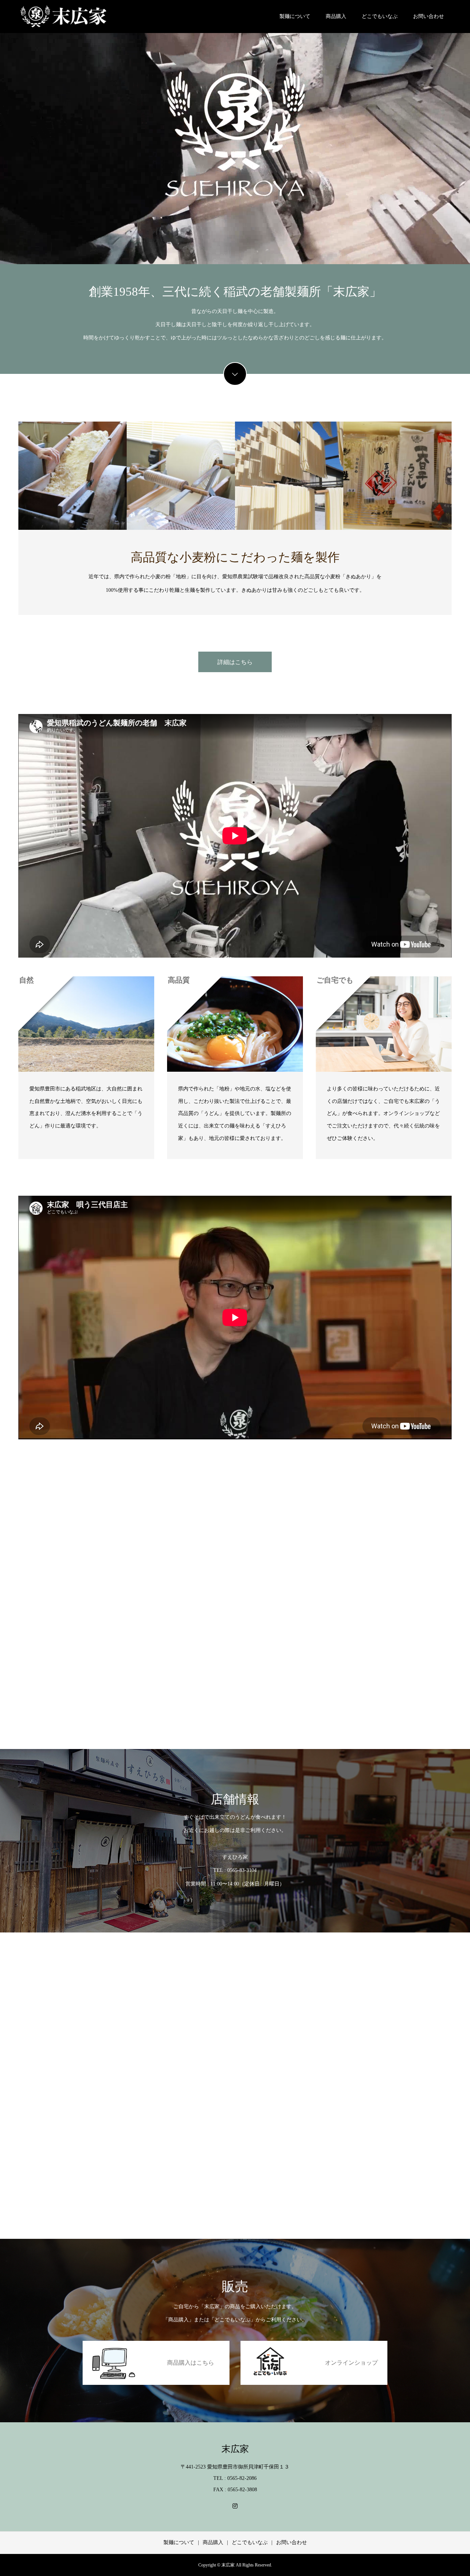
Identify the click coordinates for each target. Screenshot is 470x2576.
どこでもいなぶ (380, 16)
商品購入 (336, 16)
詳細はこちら (235, 662)
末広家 (235, 2449)
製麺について (295, 16)
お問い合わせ (429, 16)
